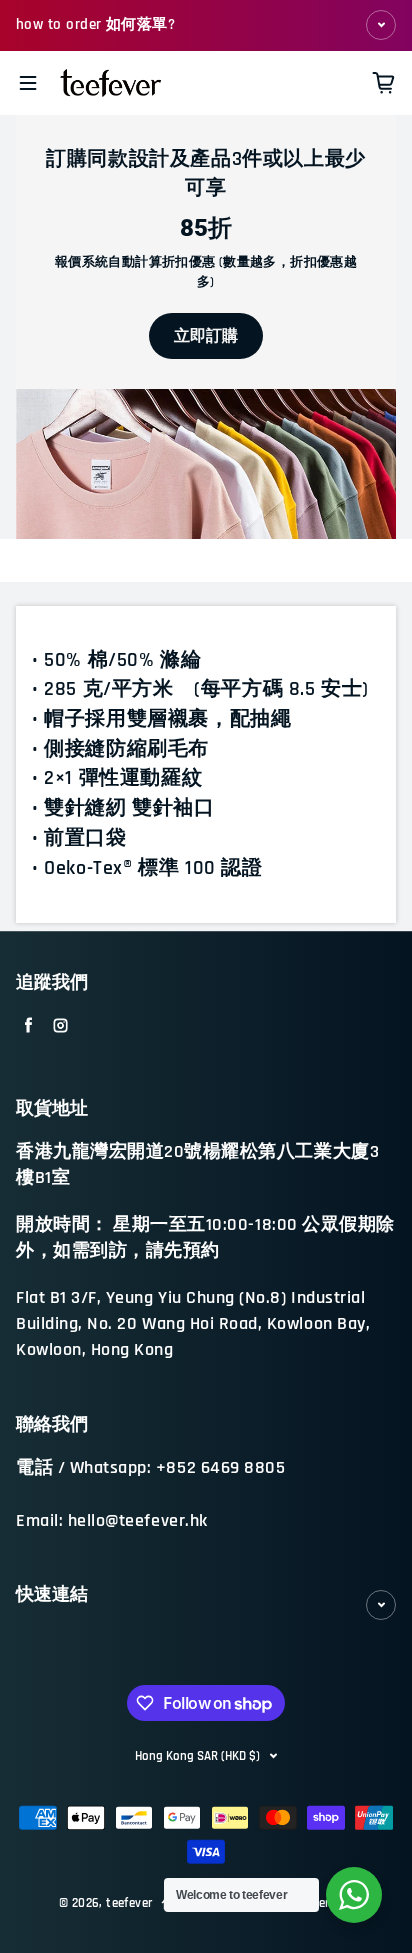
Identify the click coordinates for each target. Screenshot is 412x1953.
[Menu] (28, 83)
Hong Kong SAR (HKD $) (197, 1756)
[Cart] (384, 83)
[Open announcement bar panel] (381, 25)
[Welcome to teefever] (354, 1895)
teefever (129, 1903)
